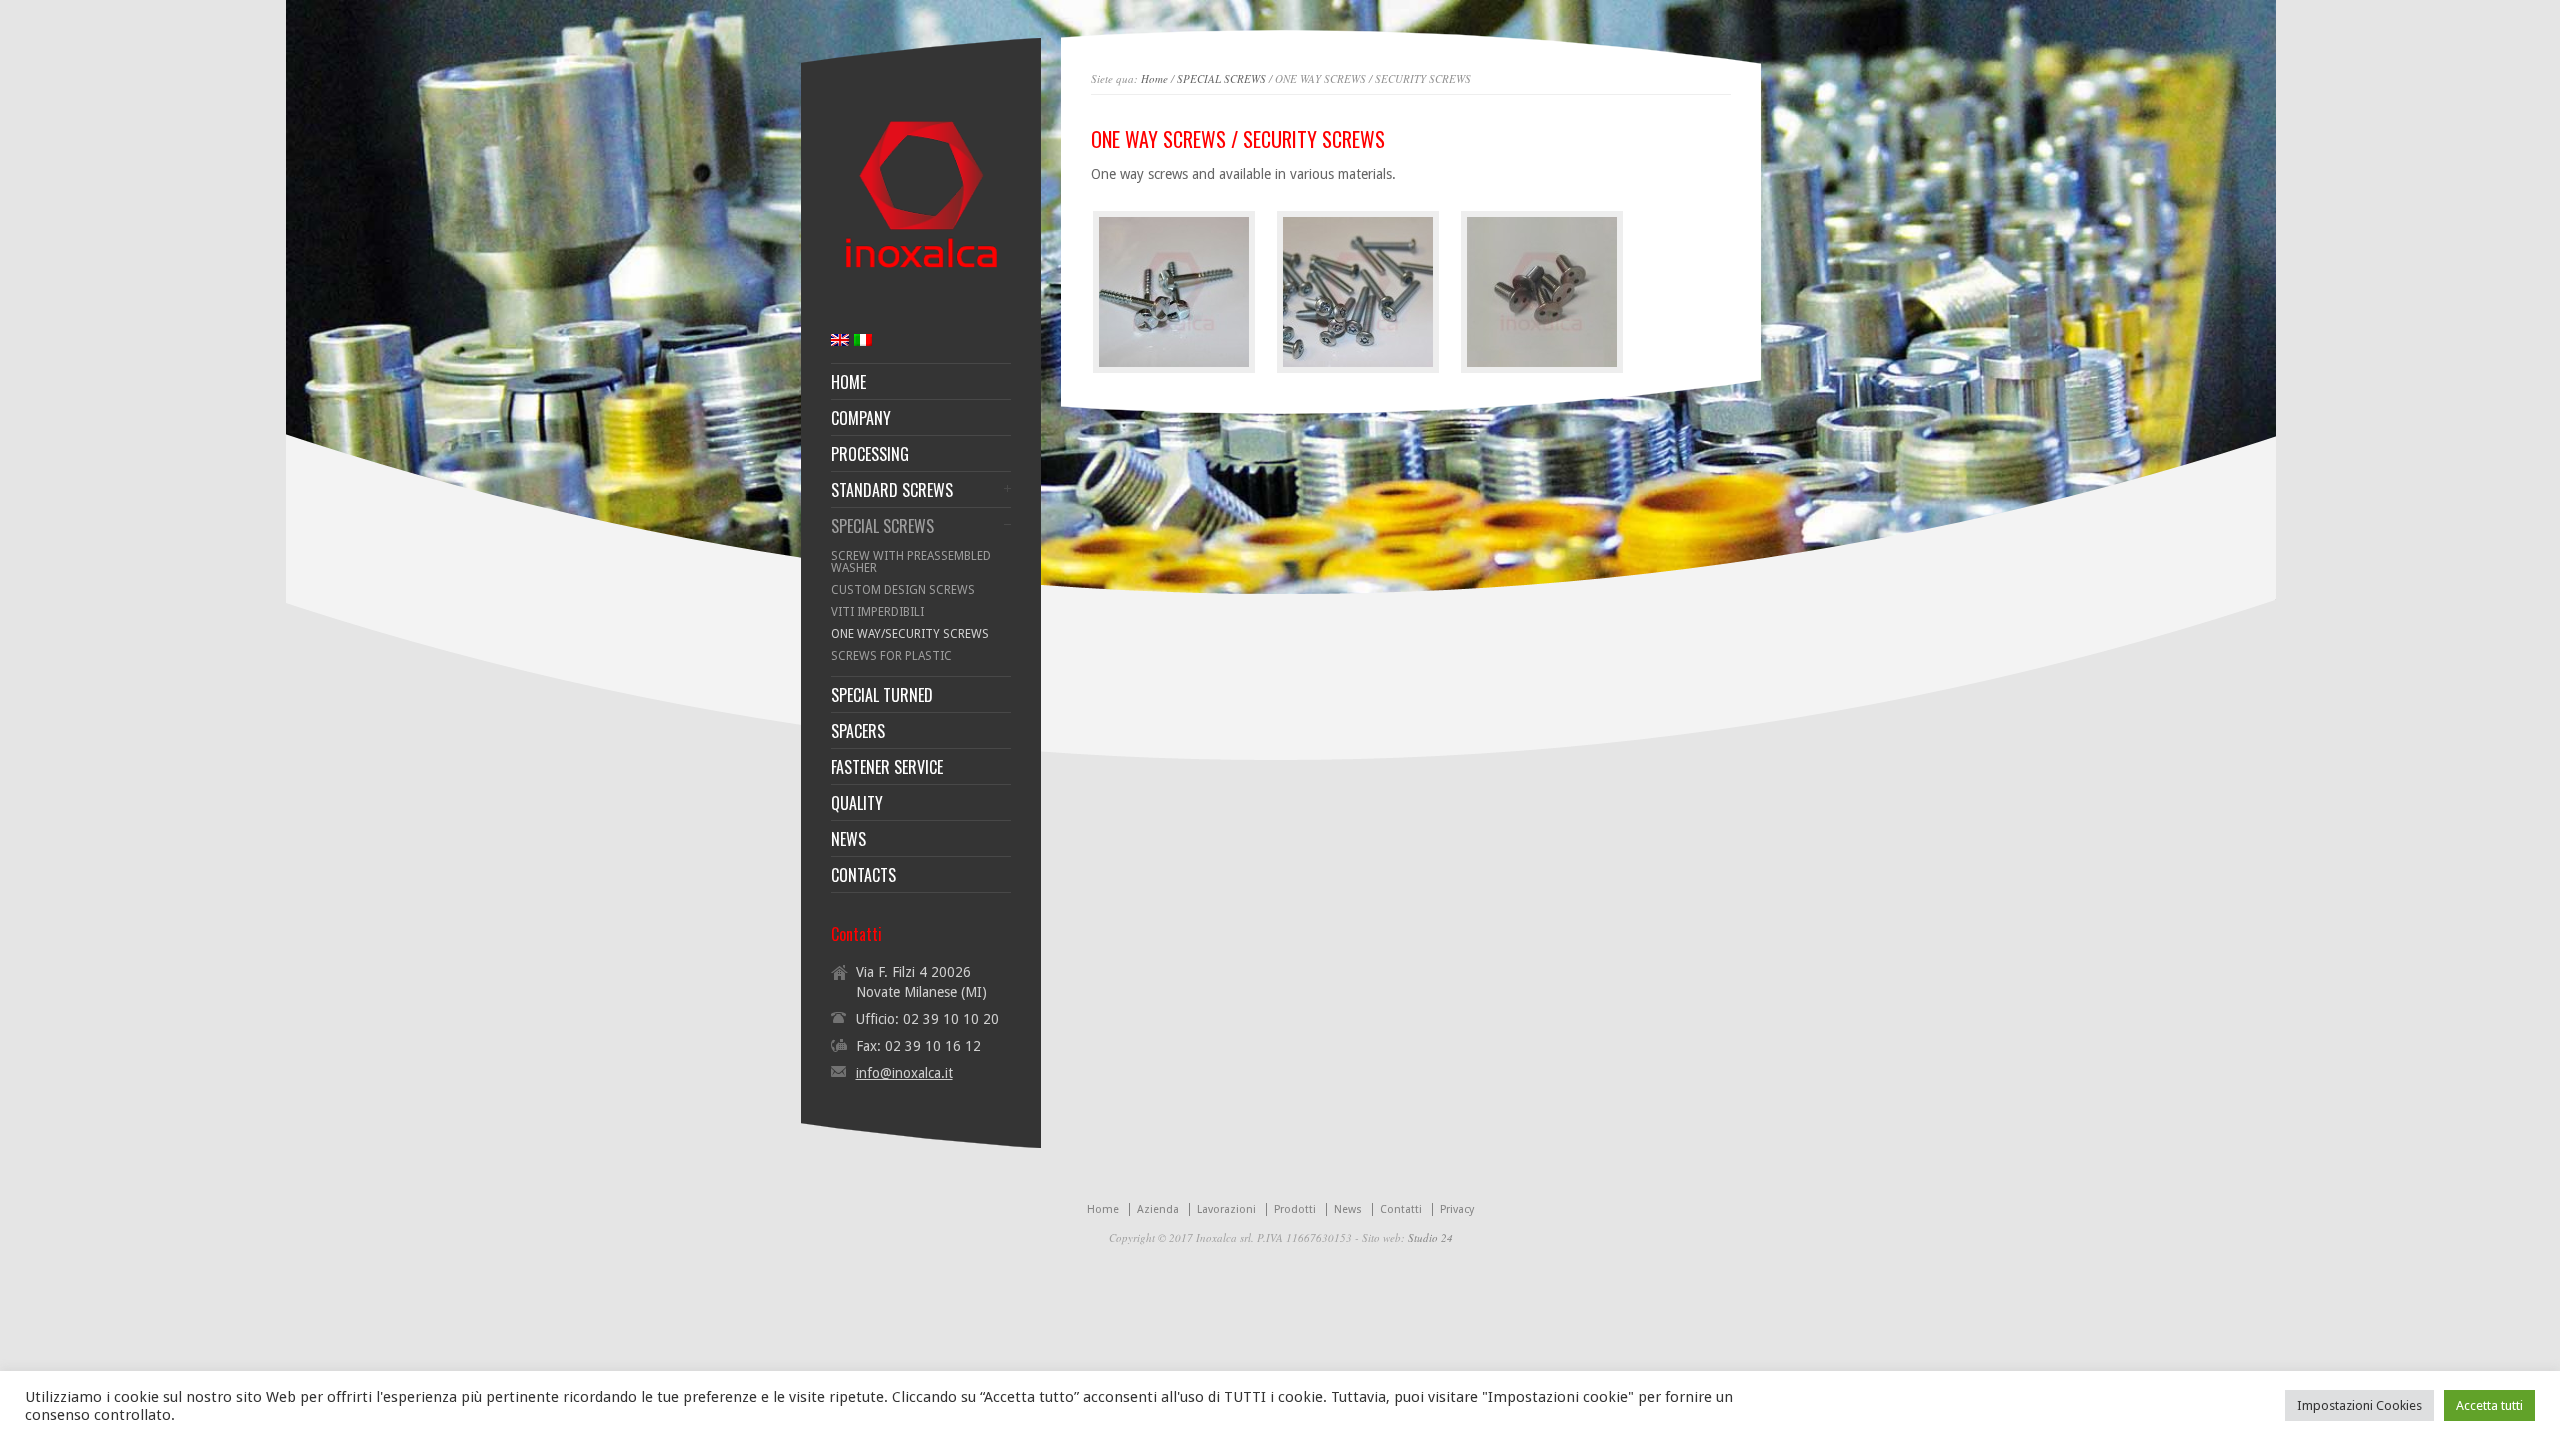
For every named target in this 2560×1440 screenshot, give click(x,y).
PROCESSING (870, 454)
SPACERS (858, 731)
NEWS (848, 839)
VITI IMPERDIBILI (877, 612)
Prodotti (1295, 1209)
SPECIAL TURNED (882, 695)
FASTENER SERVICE (887, 767)
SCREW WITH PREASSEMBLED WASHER (911, 562)
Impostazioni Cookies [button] (2359, 1405)
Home (1154, 78)
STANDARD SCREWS (892, 490)
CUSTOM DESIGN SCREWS (903, 590)
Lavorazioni (1226, 1209)
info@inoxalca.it (904, 1073)
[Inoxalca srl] (921, 279)
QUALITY (857, 803)
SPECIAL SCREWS (1221, 78)
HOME (848, 382)
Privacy (1457, 1209)
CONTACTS (863, 875)
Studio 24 (1430, 1237)
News (1348, 1209)
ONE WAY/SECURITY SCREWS (910, 634)
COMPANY (861, 418)
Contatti (1401, 1209)
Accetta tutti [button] (2489, 1405)
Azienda (1158, 1209)
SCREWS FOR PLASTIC (891, 656)
